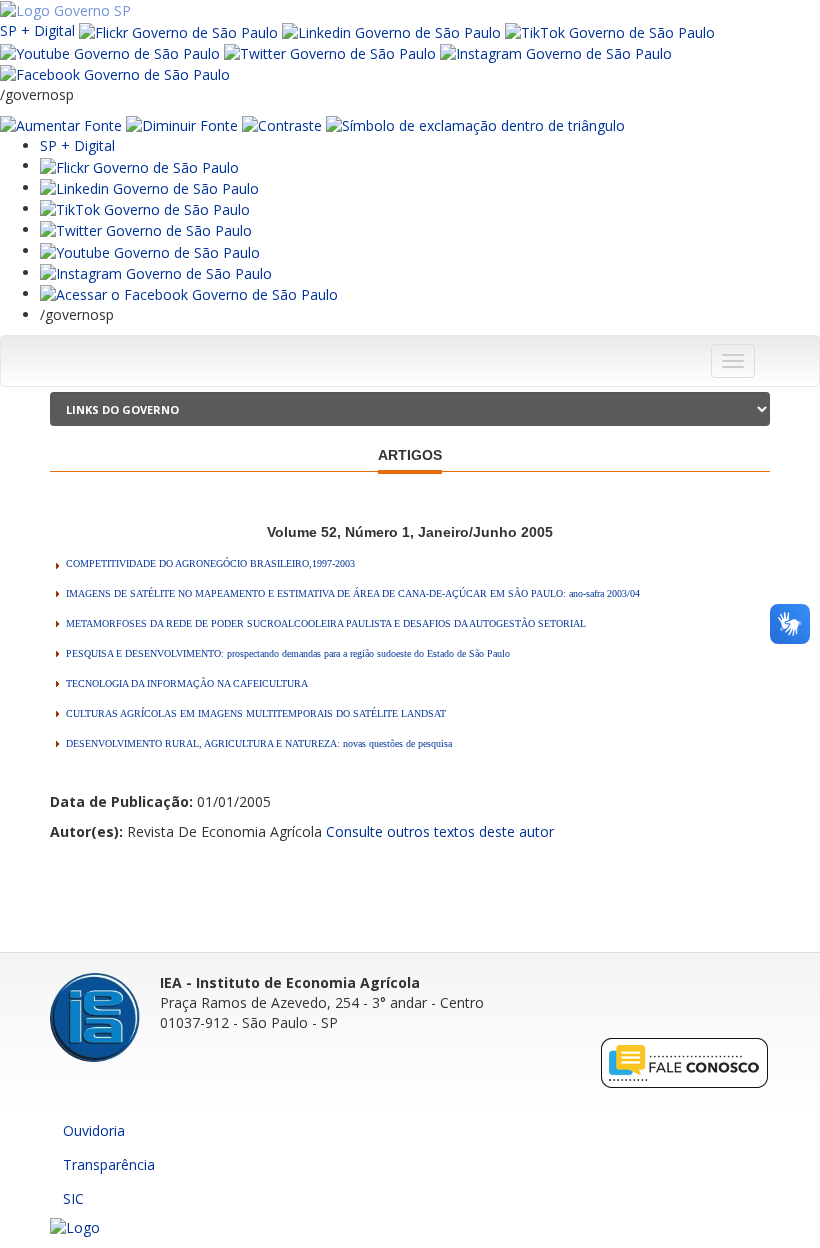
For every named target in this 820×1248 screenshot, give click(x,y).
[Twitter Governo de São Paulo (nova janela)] (330, 52)
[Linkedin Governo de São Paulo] (149, 187)
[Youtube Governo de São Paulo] (150, 250)
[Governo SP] (65, 9)
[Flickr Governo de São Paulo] (139, 165)
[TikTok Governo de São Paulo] (145, 208)
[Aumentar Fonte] (61, 124)
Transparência (109, 1164)
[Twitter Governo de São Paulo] (146, 229)
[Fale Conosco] (685, 1062)
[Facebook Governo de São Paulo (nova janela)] (115, 73)
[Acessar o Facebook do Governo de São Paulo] (189, 293)
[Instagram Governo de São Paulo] (556, 52)
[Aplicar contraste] (282, 124)
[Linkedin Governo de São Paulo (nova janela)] (391, 30)
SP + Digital (37, 30)
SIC (73, 1198)
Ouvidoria (94, 1130)
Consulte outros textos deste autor (440, 831)
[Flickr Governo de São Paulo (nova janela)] (178, 30)
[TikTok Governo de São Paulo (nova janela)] (610, 30)
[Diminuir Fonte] (182, 124)
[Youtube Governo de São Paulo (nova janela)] (110, 52)
